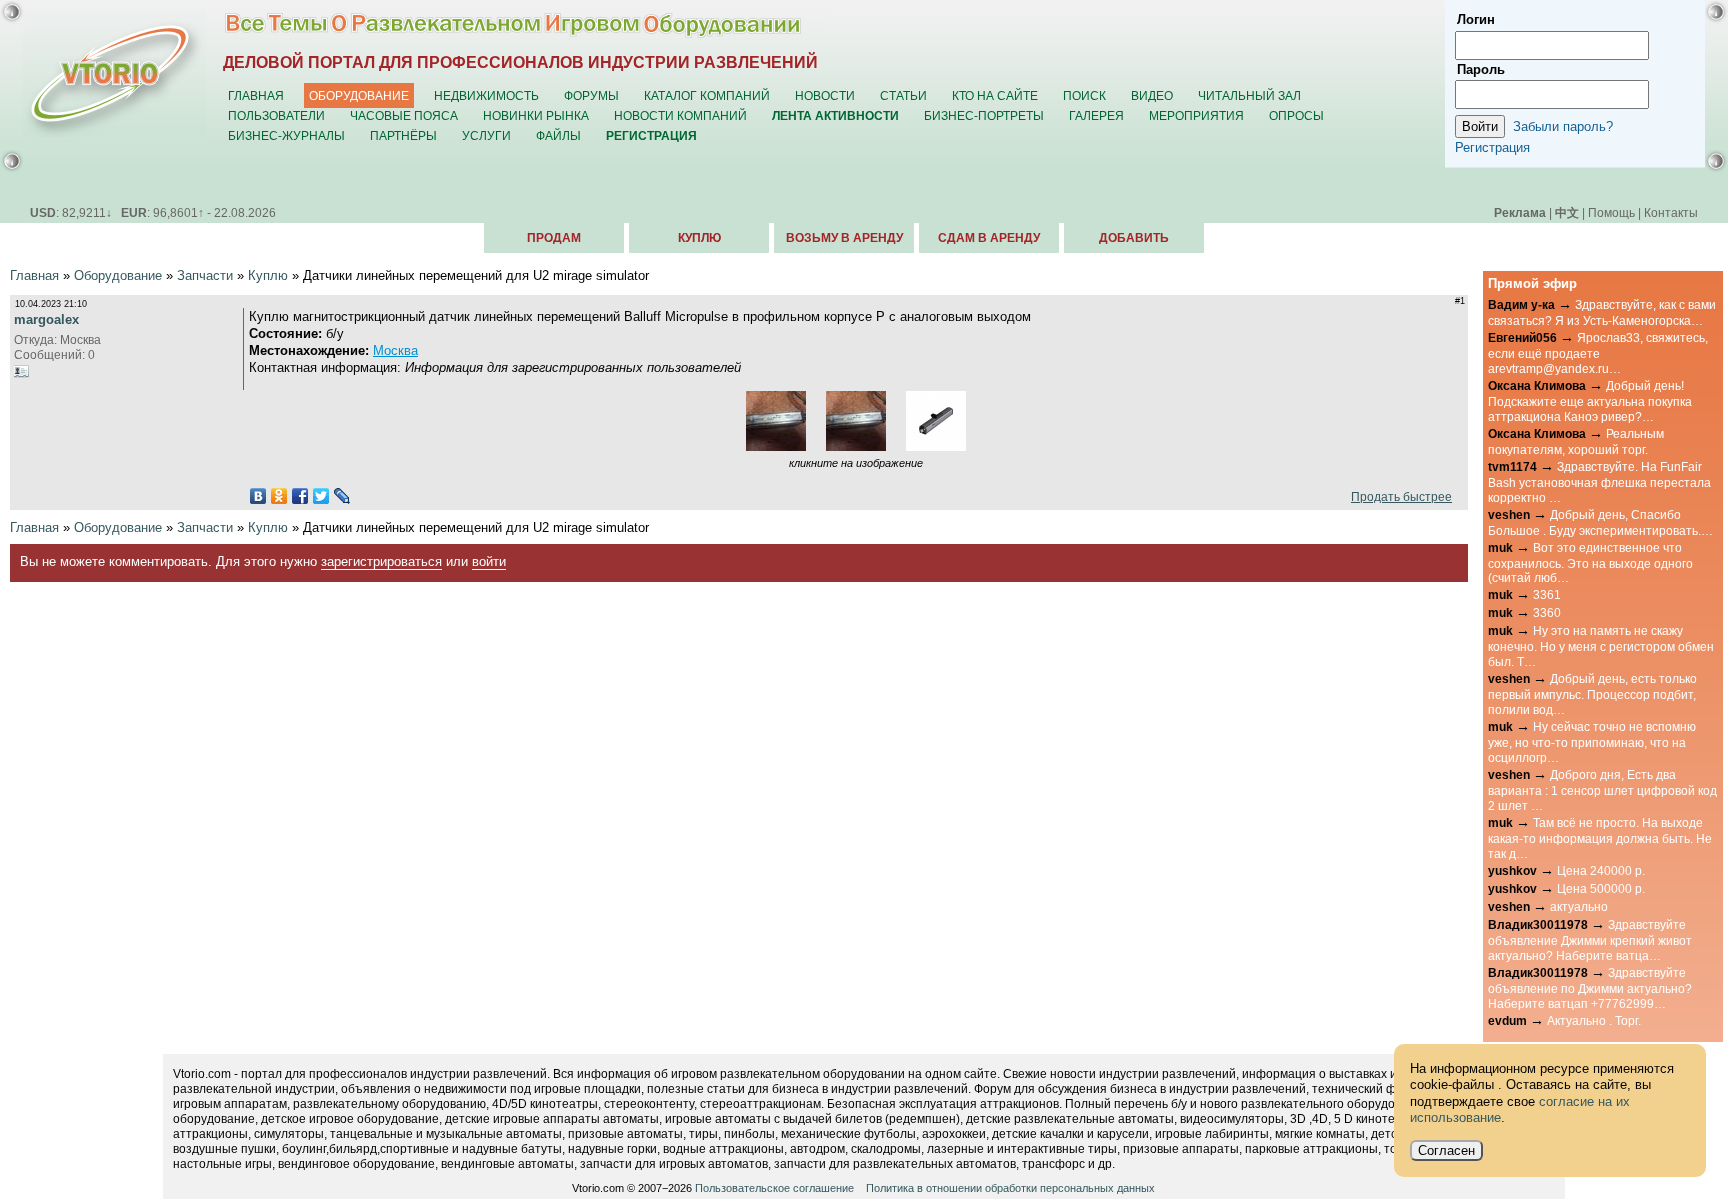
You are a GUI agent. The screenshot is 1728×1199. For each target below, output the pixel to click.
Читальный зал (1249, 95)
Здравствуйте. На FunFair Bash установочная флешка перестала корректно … (1599, 482)
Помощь (1611, 212)
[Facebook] (300, 496)
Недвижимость (486, 95)
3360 (1547, 612)
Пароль (1481, 69)
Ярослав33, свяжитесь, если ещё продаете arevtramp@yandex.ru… (1598, 353)
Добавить (1134, 238)
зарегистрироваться (381, 561)
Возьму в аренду (844, 238)
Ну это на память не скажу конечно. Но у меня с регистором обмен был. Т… (1601, 646)
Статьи (903, 95)
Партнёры (403, 135)
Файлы (558, 135)
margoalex (46, 319)
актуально (1579, 906)
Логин (1476, 19)
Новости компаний (680, 115)
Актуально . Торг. (1594, 1020)
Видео (1152, 95)
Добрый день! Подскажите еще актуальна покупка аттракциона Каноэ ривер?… (1590, 401)
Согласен (1446, 1150)
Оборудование (359, 95)
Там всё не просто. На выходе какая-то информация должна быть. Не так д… (1600, 838)
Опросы (1296, 115)
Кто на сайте (995, 95)
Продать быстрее (1398, 496)
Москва (395, 350)
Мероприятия (1196, 115)
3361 (1547, 594)
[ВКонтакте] (258, 496)
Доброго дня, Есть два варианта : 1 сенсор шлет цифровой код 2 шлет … (1602, 790)
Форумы (591, 95)
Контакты (1671, 212)
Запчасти (205, 275)
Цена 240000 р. (1601, 870)
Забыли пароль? (1563, 126)
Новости (825, 95)
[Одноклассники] (279, 496)
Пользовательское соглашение (774, 1188)
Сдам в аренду (989, 238)
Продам (554, 238)
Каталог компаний (707, 95)
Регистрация (1492, 147)
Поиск (1084, 95)
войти (489, 561)
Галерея (1096, 115)
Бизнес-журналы (286, 135)
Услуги (486, 135)
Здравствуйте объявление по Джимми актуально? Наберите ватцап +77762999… (1590, 988)
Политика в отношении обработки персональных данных (1010, 1188)
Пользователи (276, 115)
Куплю (699, 238)
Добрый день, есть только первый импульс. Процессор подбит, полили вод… (1592, 694)
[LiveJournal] (342, 496)
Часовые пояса (404, 115)
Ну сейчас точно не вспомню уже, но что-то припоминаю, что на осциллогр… (1592, 742)
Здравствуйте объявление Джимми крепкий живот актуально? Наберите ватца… (1590, 940)
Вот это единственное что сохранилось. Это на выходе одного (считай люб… (1590, 563)
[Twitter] (321, 496)
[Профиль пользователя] (22, 371)
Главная (256, 95)
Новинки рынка (536, 115)
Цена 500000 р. (1601, 888)
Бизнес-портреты (984, 115)
